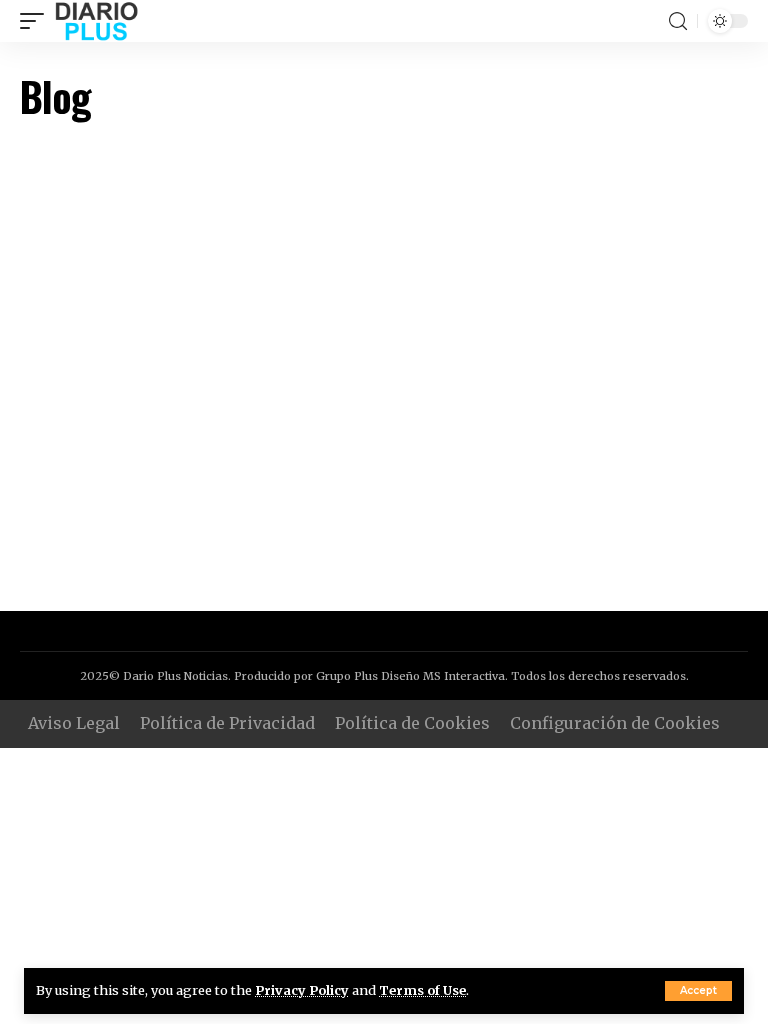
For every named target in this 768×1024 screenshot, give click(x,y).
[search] (678, 21)
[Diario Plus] (96, 21)
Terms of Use (422, 990)
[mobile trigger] (37, 21)
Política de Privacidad (227, 723)
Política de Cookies (412, 723)
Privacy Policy (302, 990)
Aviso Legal (74, 723)
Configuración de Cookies (615, 723)
